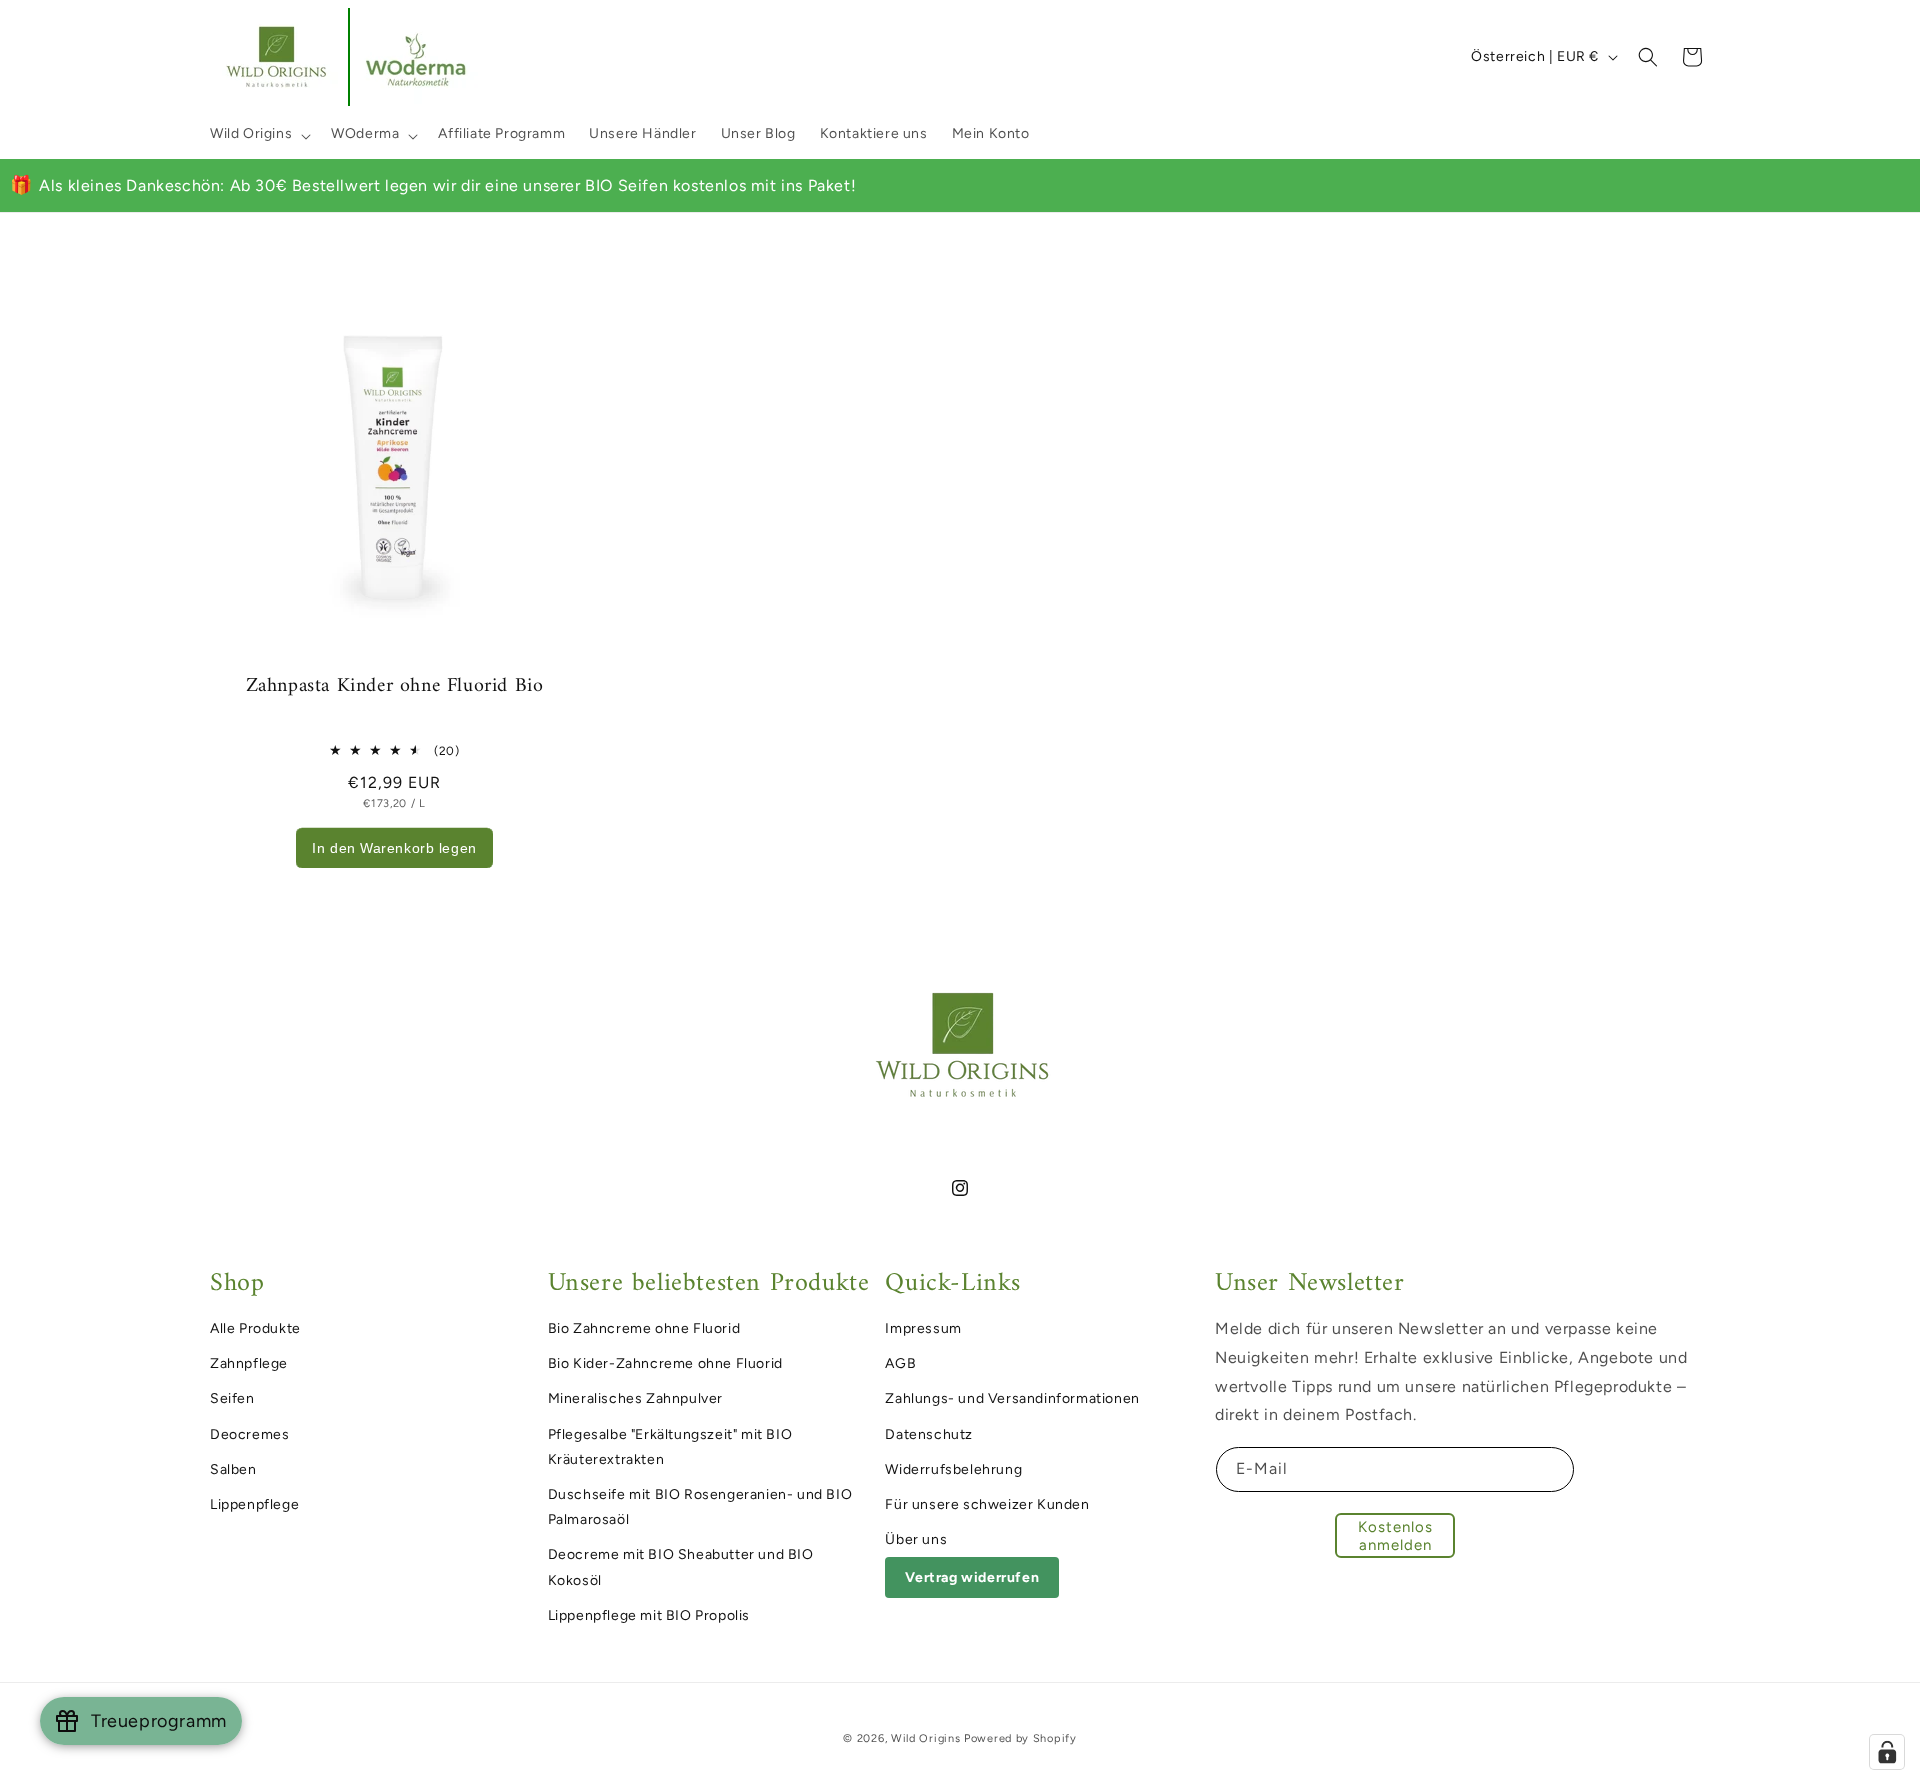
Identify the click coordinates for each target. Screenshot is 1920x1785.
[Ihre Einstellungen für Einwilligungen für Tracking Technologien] (1887, 1752)
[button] (258, 134)
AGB (900, 1363)
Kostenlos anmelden (1395, 1535)
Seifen (232, 1398)
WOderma (365, 133)
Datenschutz (929, 1433)
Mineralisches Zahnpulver (635, 1398)
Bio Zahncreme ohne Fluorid (644, 1328)
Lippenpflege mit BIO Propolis (649, 1614)
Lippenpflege (254, 1504)
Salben (233, 1468)
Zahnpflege (249, 1363)
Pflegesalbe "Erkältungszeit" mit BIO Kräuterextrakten (670, 1446)
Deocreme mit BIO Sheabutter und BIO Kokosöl (681, 1567)
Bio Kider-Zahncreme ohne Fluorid (665, 1363)
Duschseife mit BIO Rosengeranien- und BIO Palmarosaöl (700, 1507)
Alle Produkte (255, 1328)
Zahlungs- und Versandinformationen (1012, 1398)
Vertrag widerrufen (972, 1577)
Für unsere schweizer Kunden (987, 1504)
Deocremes (249, 1433)
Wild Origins (251, 133)
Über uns (916, 1539)
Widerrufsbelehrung (953, 1468)
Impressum (923, 1328)
